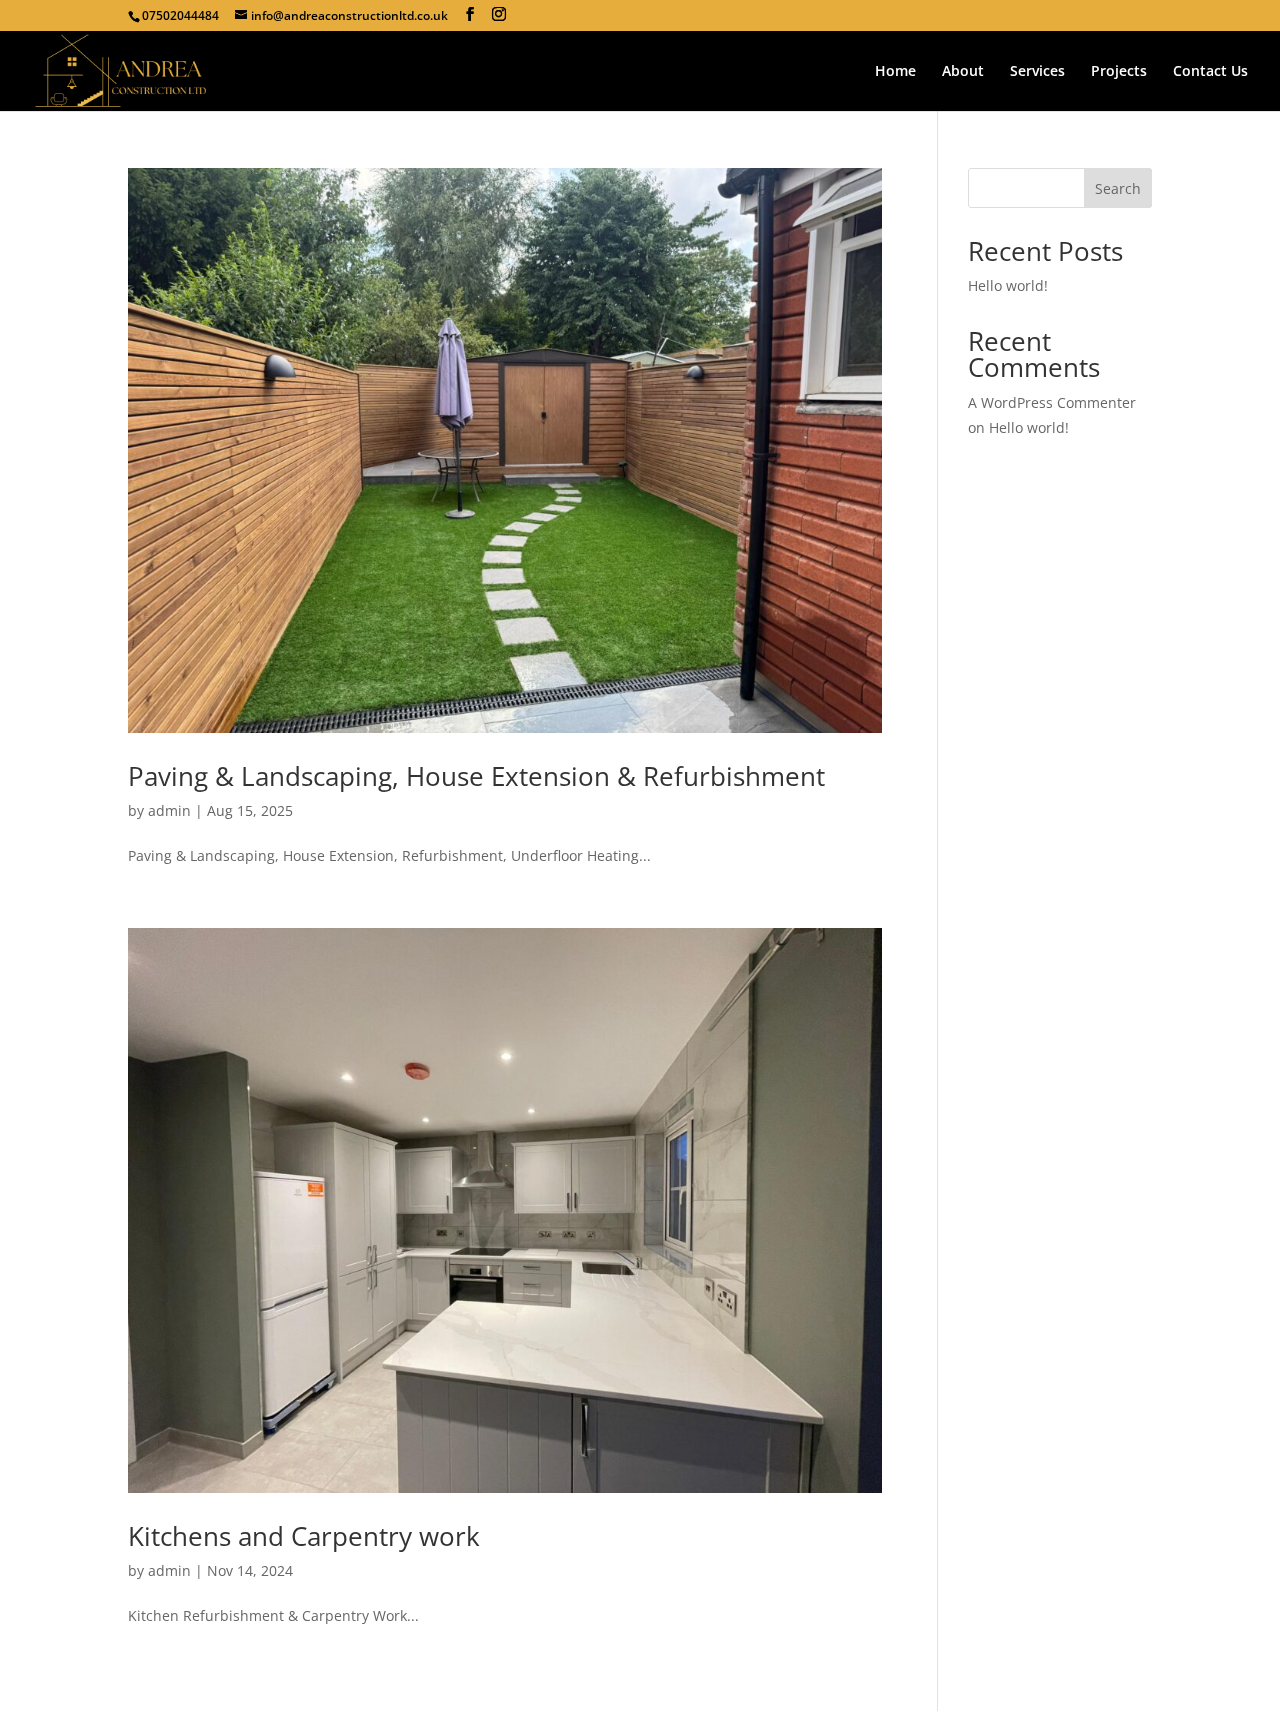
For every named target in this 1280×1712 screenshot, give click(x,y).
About (963, 72)
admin (169, 810)
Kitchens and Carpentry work (304, 1536)
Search (1118, 188)
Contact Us (1210, 72)
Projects (1119, 72)
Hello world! (1008, 285)
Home (895, 72)
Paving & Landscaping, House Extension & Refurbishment (476, 776)
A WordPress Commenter (1052, 402)
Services (1037, 72)
